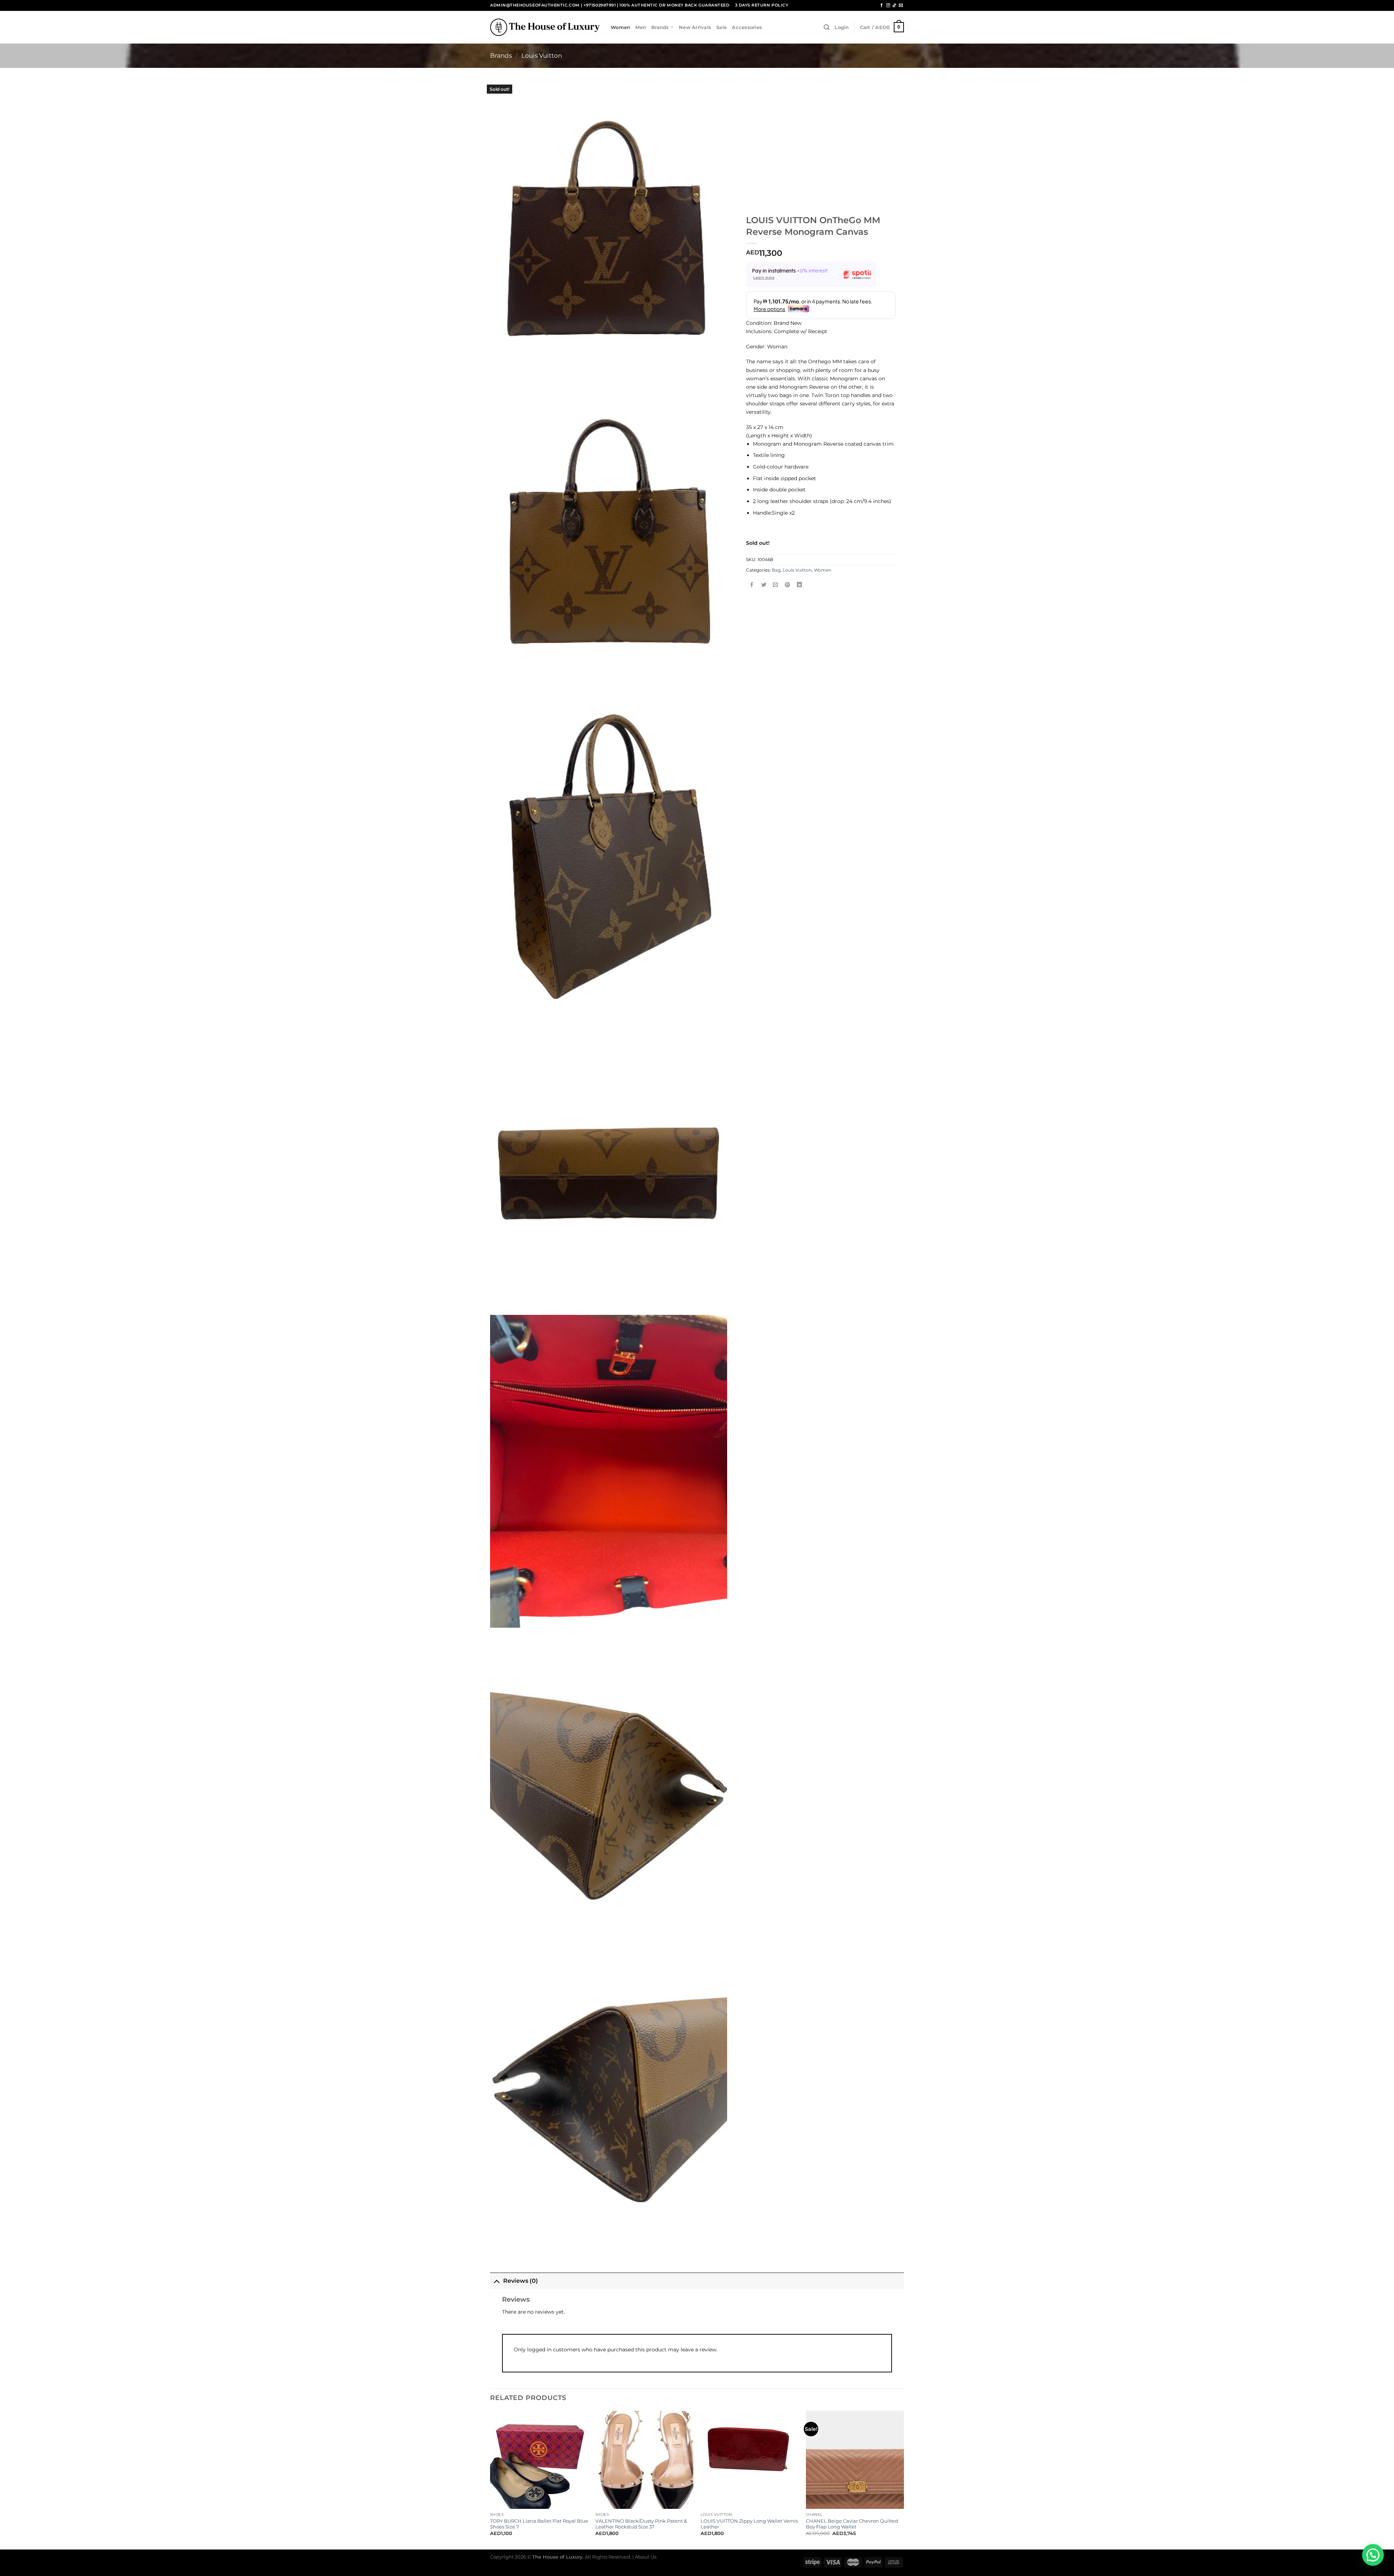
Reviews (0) (521, 2281)
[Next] (904, 2479)
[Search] (827, 27)
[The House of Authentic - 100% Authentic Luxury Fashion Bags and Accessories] (545, 27)
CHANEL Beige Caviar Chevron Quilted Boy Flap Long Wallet (852, 2524)
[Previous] (490, 2479)
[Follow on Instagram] (888, 5)
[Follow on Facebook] (882, 5)
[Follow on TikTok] (894, 5)
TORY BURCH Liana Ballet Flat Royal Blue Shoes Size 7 (539, 2524)
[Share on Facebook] (752, 585)
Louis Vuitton (542, 56)
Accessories (747, 27)
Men (641, 27)
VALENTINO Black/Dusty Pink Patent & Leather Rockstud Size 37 (641, 2524)
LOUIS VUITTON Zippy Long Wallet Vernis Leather (749, 2524)
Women (620, 27)
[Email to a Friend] (776, 585)
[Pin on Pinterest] (787, 585)
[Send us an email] (901, 5)
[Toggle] (496, 2281)
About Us (646, 2557)
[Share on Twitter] (764, 585)
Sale (722, 27)
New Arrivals (695, 27)
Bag (776, 570)
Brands (660, 27)
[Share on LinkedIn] (799, 585)
